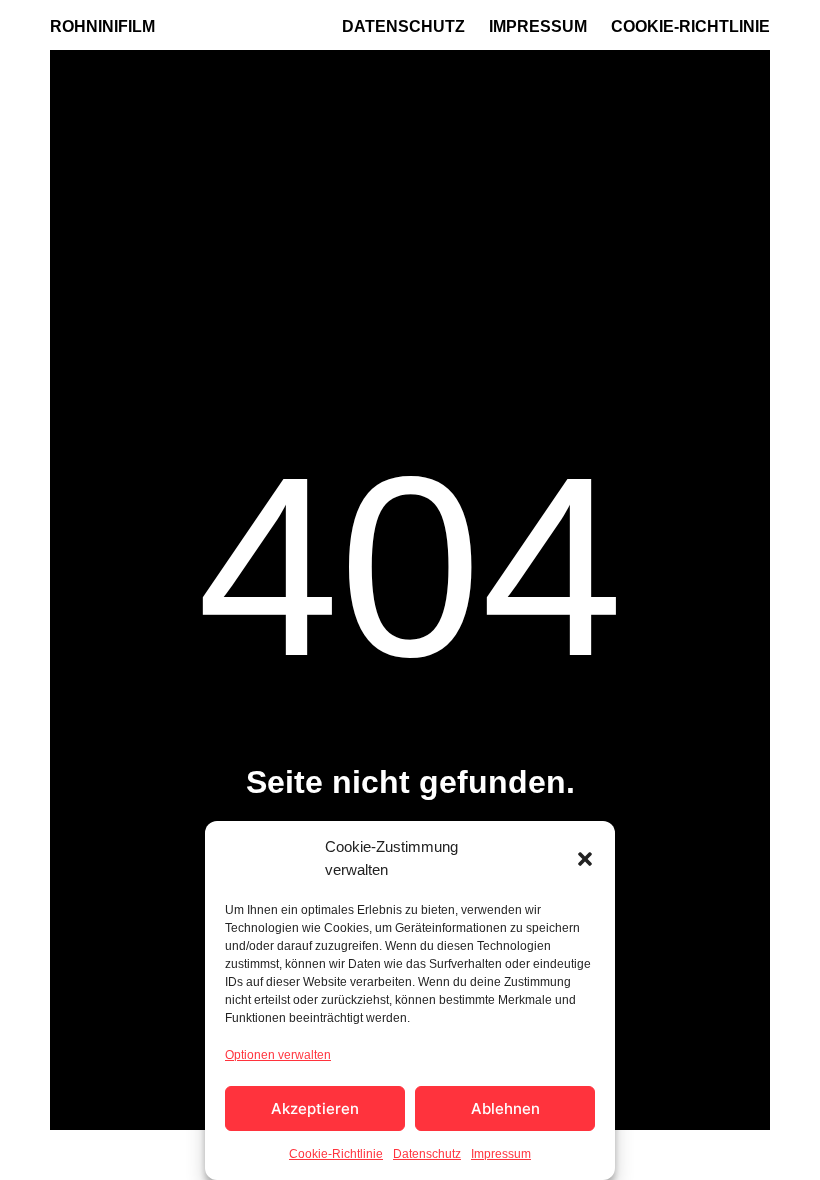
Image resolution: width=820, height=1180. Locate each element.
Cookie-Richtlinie (336, 1154)
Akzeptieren (315, 1108)
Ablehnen (505, 1108)
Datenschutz (427, 1154)
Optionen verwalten (278, 1055)
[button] (585, 859)
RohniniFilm (102, 26)
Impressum (501, 1154)
